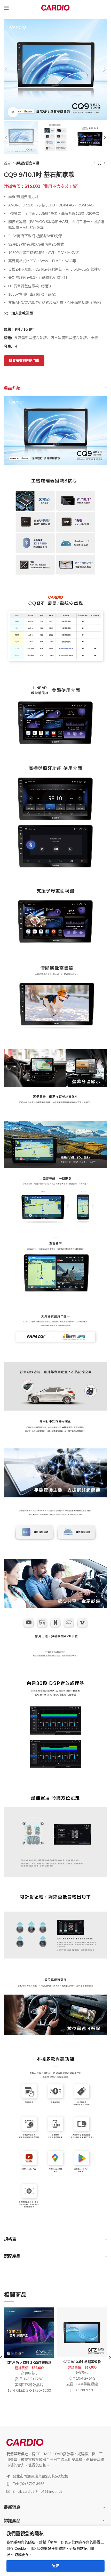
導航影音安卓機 (27, 163)
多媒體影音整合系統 (30, 337)
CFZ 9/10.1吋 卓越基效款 (82, 2362)
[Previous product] (94, 163)
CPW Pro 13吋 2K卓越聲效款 (29, 2362)
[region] (55, 2551)
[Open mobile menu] (6, 8)
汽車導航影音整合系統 (69, 337)
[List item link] (55, 2484)
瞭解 (55, 2566)
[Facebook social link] (16, 347)
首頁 (8, 163)
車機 (94, 337)
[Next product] (105, 163)
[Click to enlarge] (13, 112)
